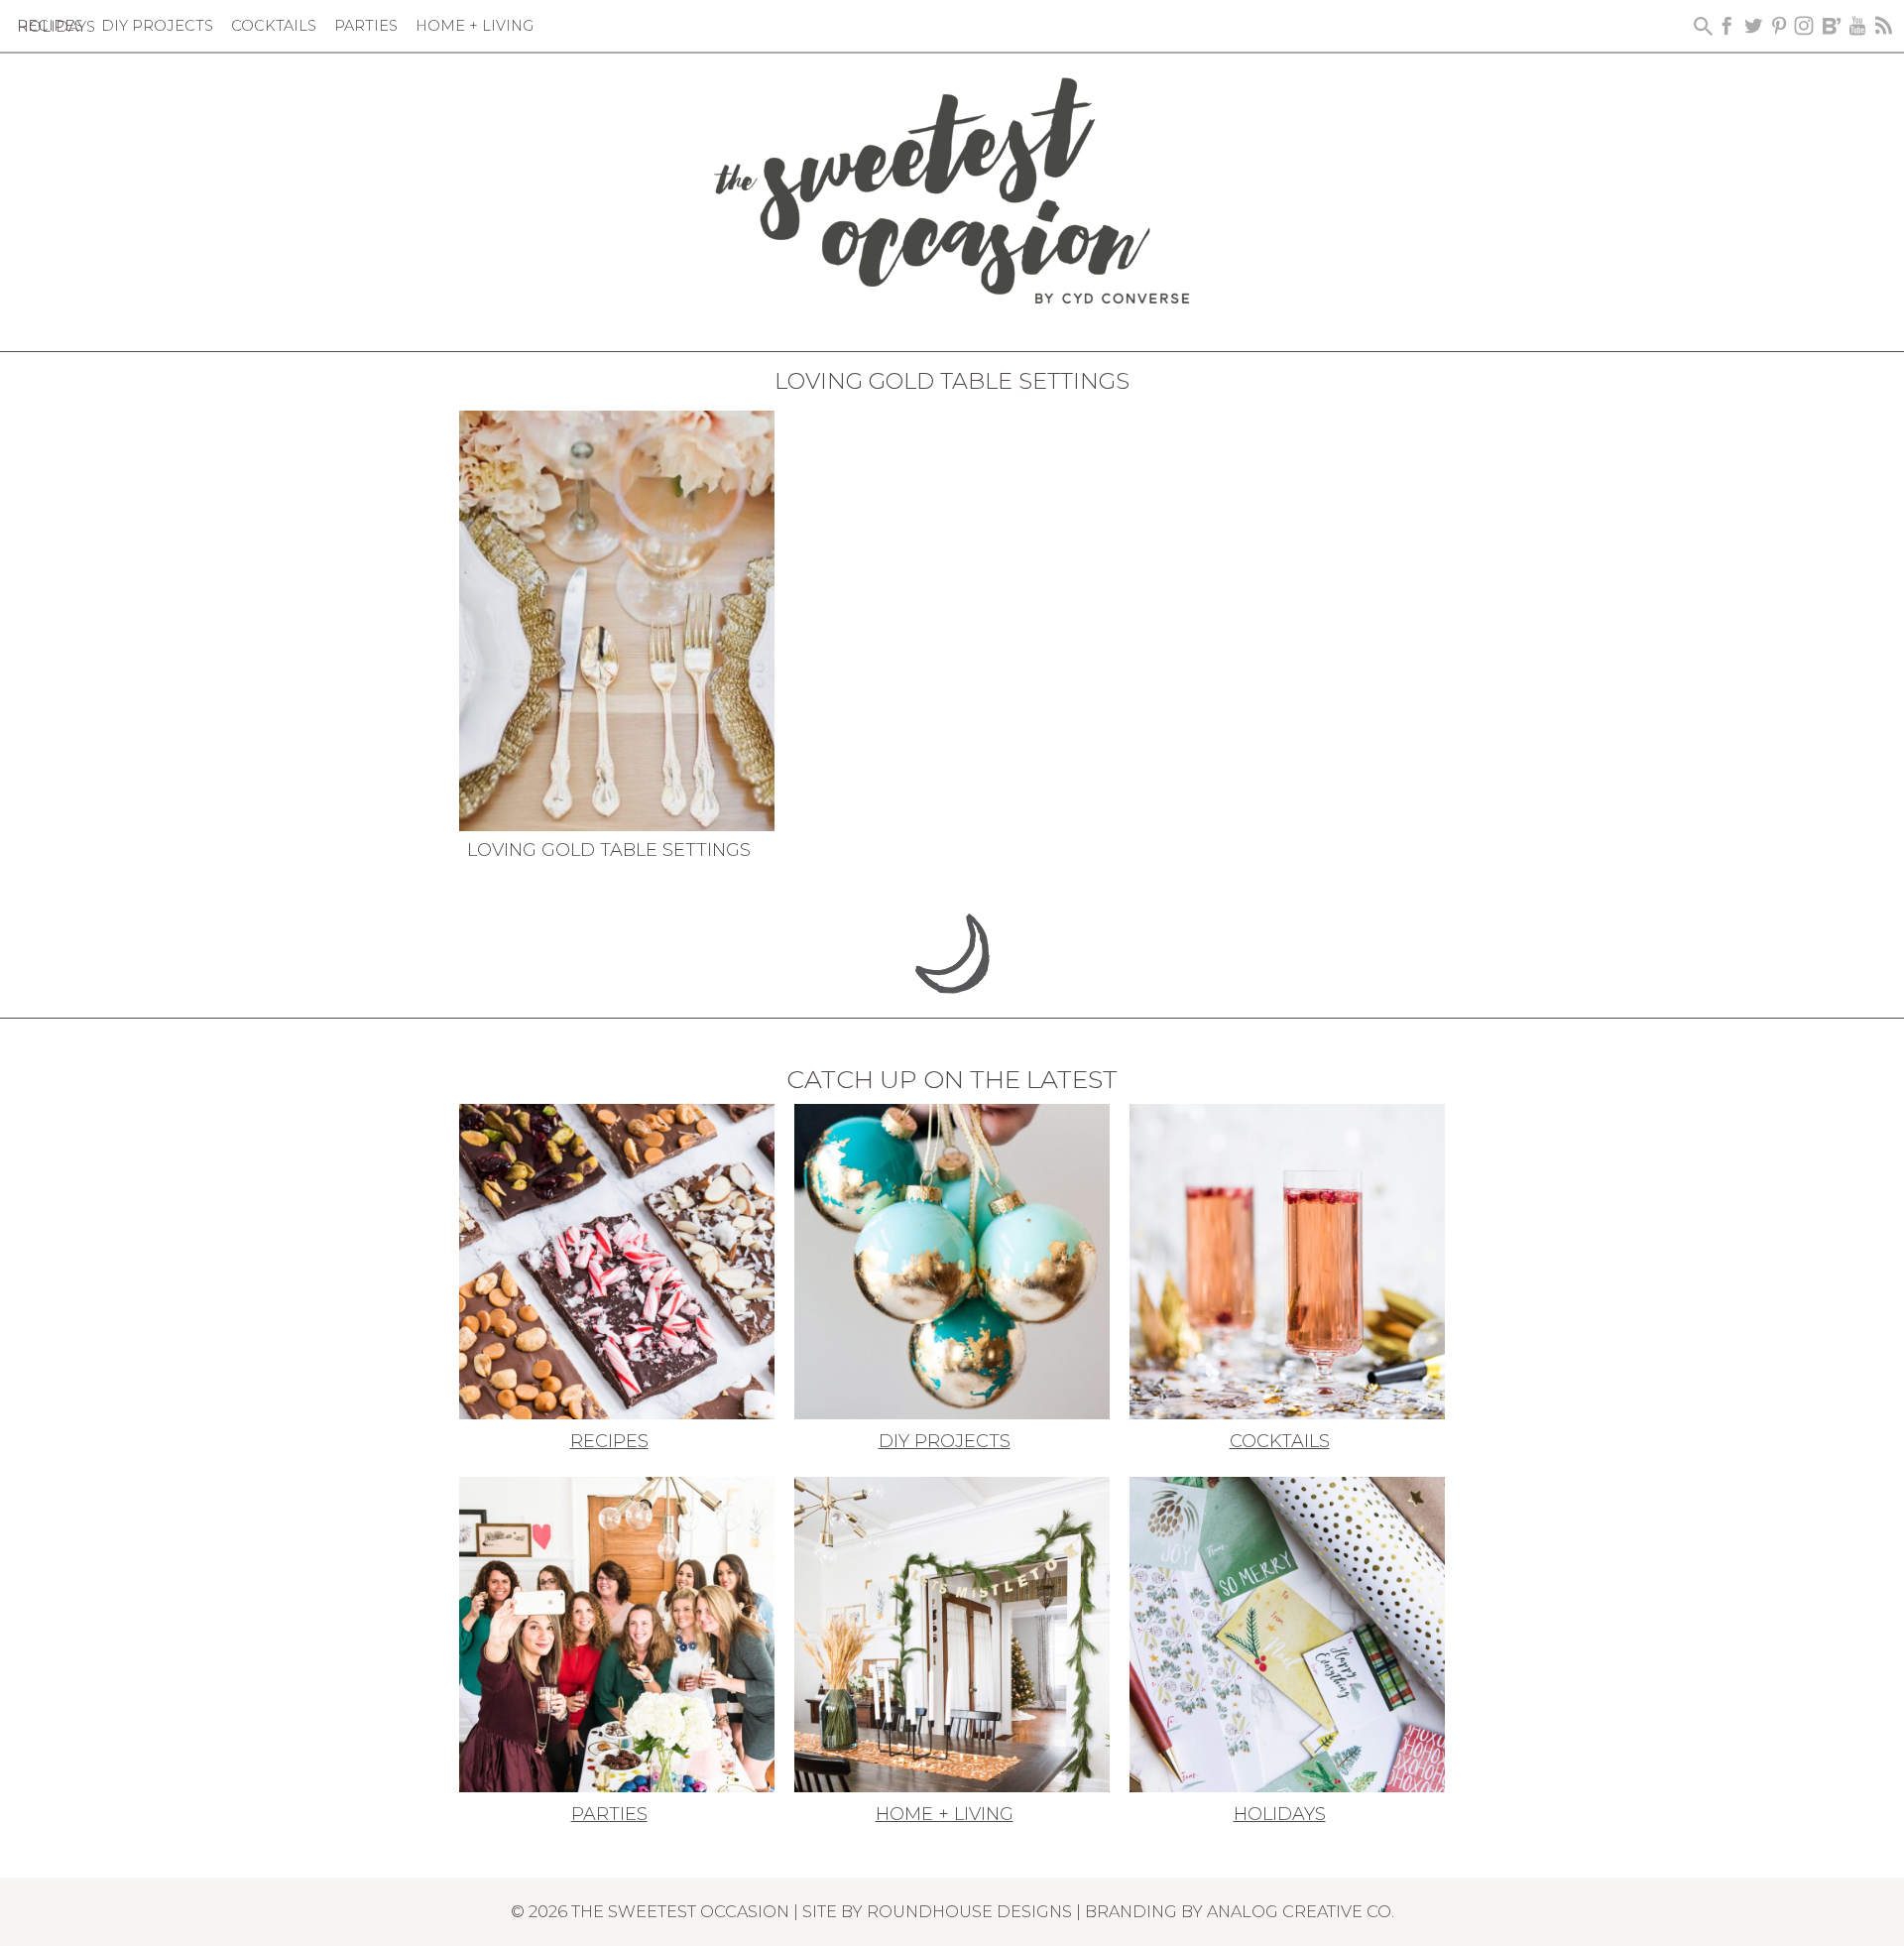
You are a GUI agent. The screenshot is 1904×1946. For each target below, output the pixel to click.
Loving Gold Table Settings (609, 850)
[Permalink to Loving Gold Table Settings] (617, 619)
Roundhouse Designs (969, 1911)
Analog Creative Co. (1301, 1911)
